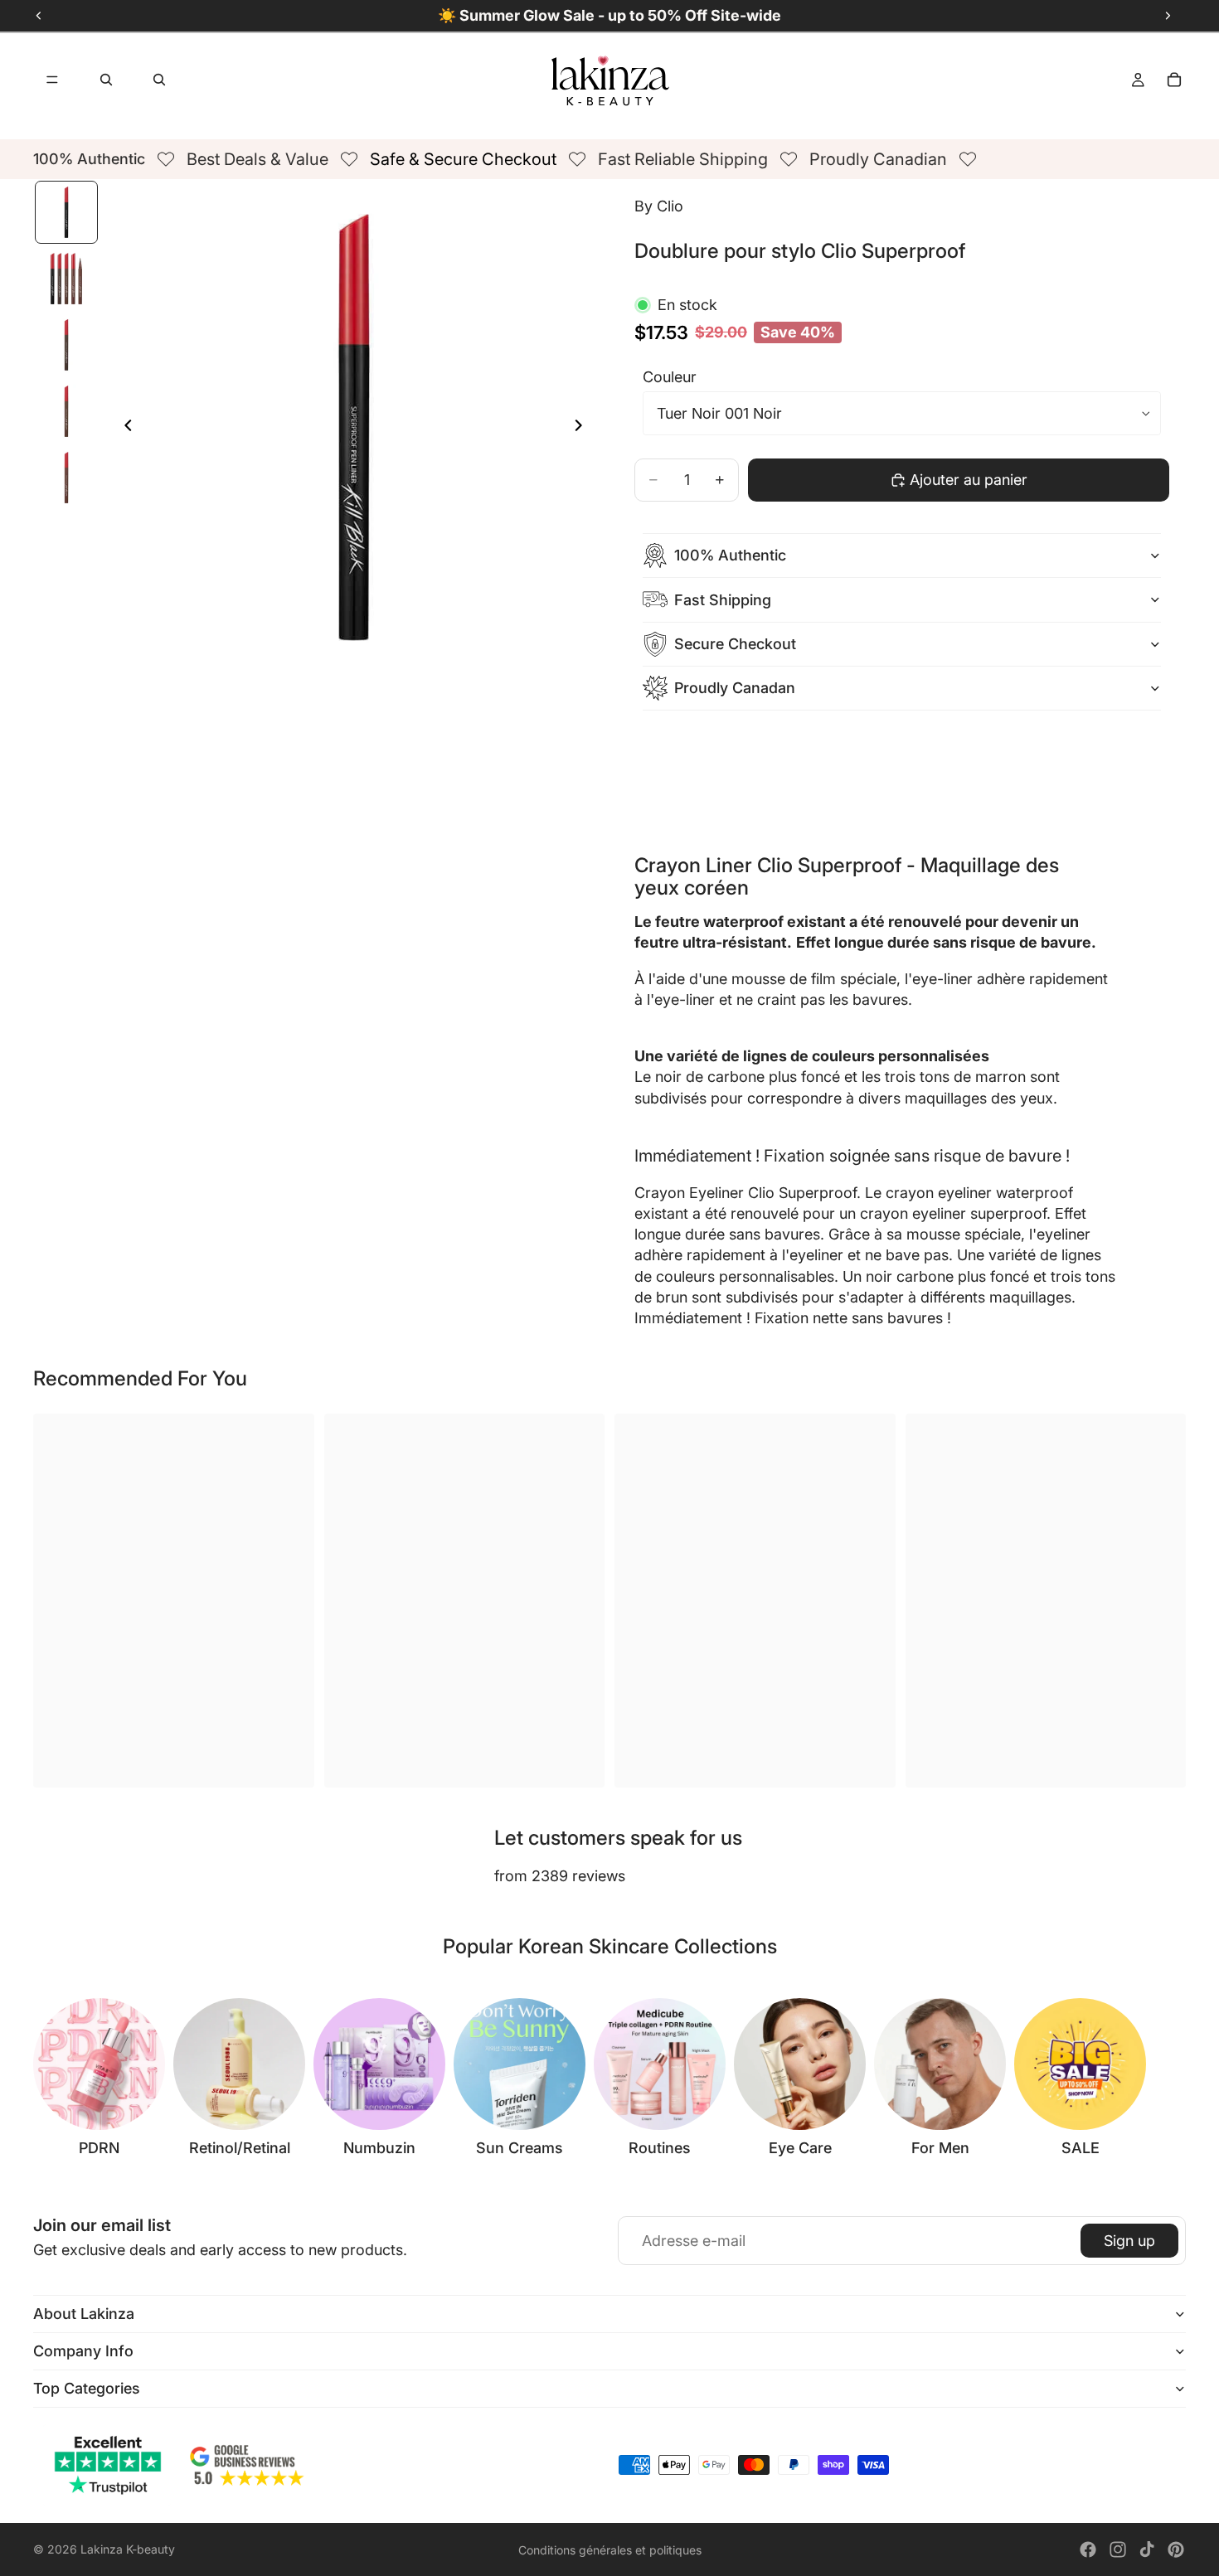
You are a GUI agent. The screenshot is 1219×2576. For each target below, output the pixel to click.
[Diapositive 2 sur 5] (66, 279)
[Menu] (52, 80)
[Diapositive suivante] (583, 428)
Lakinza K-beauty (128, 2549)
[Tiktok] (1147, 2549)
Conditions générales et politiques (610, 2550)
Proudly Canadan (735, 688)
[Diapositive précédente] (124, 428)
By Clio (659, 206)
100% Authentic (730, 555)
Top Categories (87, 2388)
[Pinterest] (1176, 2549)
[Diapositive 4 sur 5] (66, 411)
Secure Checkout (735, 644)
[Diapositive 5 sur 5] (66, 478)
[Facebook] (1088, 2549)
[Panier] (1174, 80)
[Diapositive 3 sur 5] (66, 345)
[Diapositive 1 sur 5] (66, 212)
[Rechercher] (106, 80)
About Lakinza (84, 2314)
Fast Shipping (723, 600)
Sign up (1129, 2241)
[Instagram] (1118, 2549)
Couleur (670, 377)
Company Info (83, 2351)
